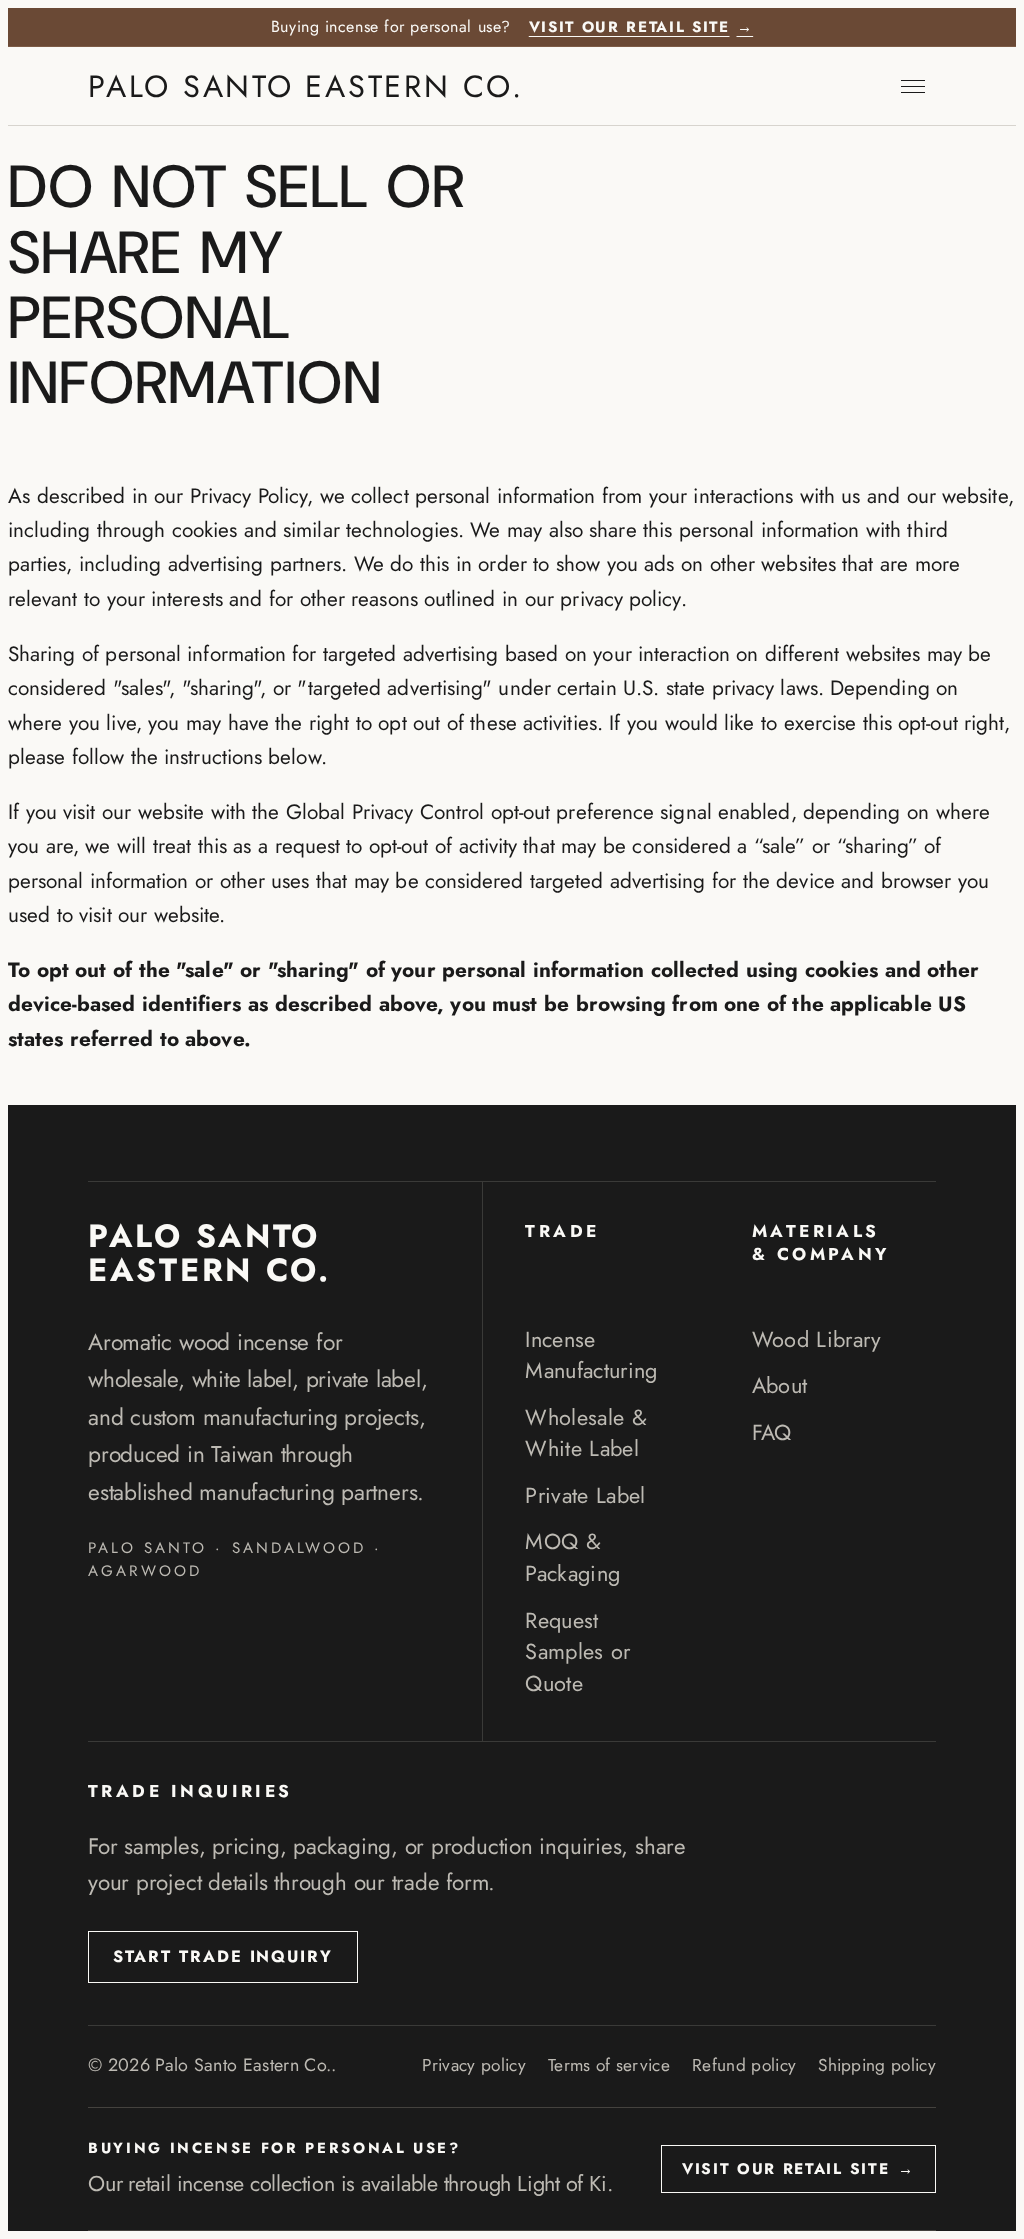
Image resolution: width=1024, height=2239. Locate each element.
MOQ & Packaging (572, 1557)
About (780, 1385)
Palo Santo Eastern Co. (306, 86)
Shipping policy (877, 2065)
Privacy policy (473, 2065)
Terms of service (609, 2065)
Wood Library (817, 1339)
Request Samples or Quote (577, 1652)
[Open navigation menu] (913, 86)
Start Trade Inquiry (223, 1956)
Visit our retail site (641, 27)
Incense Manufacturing (591, 1355)
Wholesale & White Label (586, 1433)
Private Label (585, 1495)
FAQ (772, 1432)
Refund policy (744, 2065)
